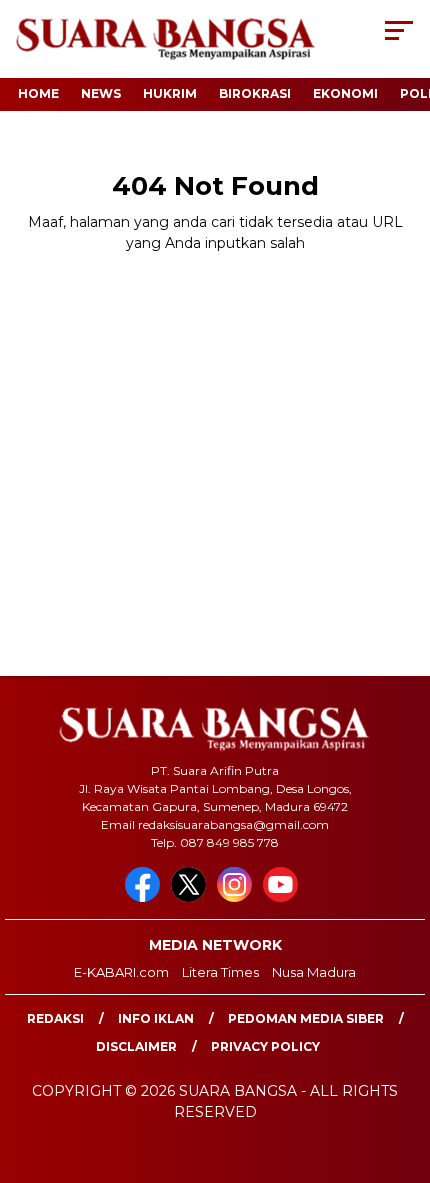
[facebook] (146, 897)
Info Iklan (156, 1018)
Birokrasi (255, 93)
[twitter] (192, 897)
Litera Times (220, 972)
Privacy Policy (265, 1046)
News (101, 93)
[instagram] (238, 897)
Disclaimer (136, 1046)
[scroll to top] (400, 1067)
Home (38, 93)
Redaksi (55, 1018)
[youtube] (284, 897)
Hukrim (170, 93)
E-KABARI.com (121, 972)
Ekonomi (345, 93)
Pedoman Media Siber (306, 1018)
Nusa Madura (314, 972)
